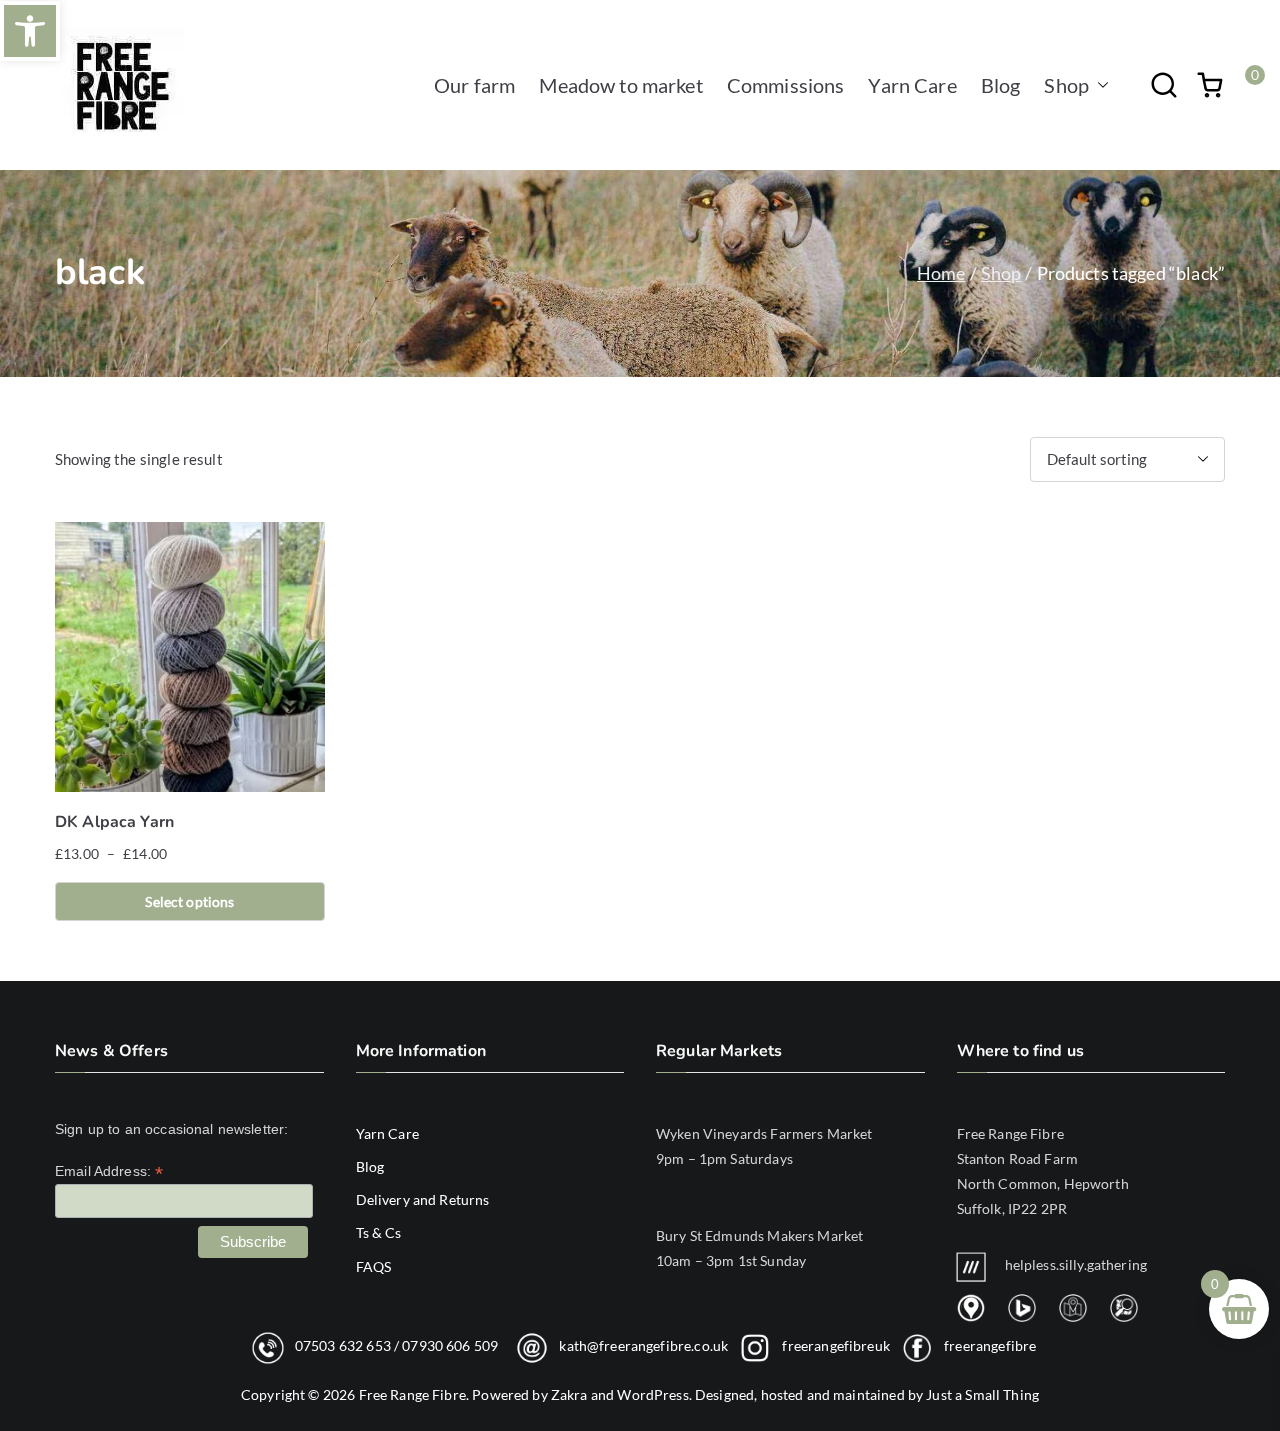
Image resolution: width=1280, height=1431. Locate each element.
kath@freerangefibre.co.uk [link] (643, 1344)
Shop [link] (1066, 85)
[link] (30, 31)
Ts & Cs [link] (379, 1232)
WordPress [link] (652, 1394)
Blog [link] (1001, 85)
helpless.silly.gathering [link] (1076, 1264)
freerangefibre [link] (990, 1344)
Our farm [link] (474, 85)
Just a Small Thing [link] (982, 1394)
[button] (1099, 85)
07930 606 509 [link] (450, 1344)
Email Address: (109, 1171)
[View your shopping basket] (1210, 85)
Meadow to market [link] (620, 85)
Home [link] (941, 273)
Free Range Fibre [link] (412, 1394)
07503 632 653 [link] (343, 1344)
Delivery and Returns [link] (423, 1199)
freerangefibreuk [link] (835, 1344)
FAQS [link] (374, 1266)
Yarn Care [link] (912, 85)
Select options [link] (189, 901)
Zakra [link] (569, 1394)
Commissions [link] (786, 85)
